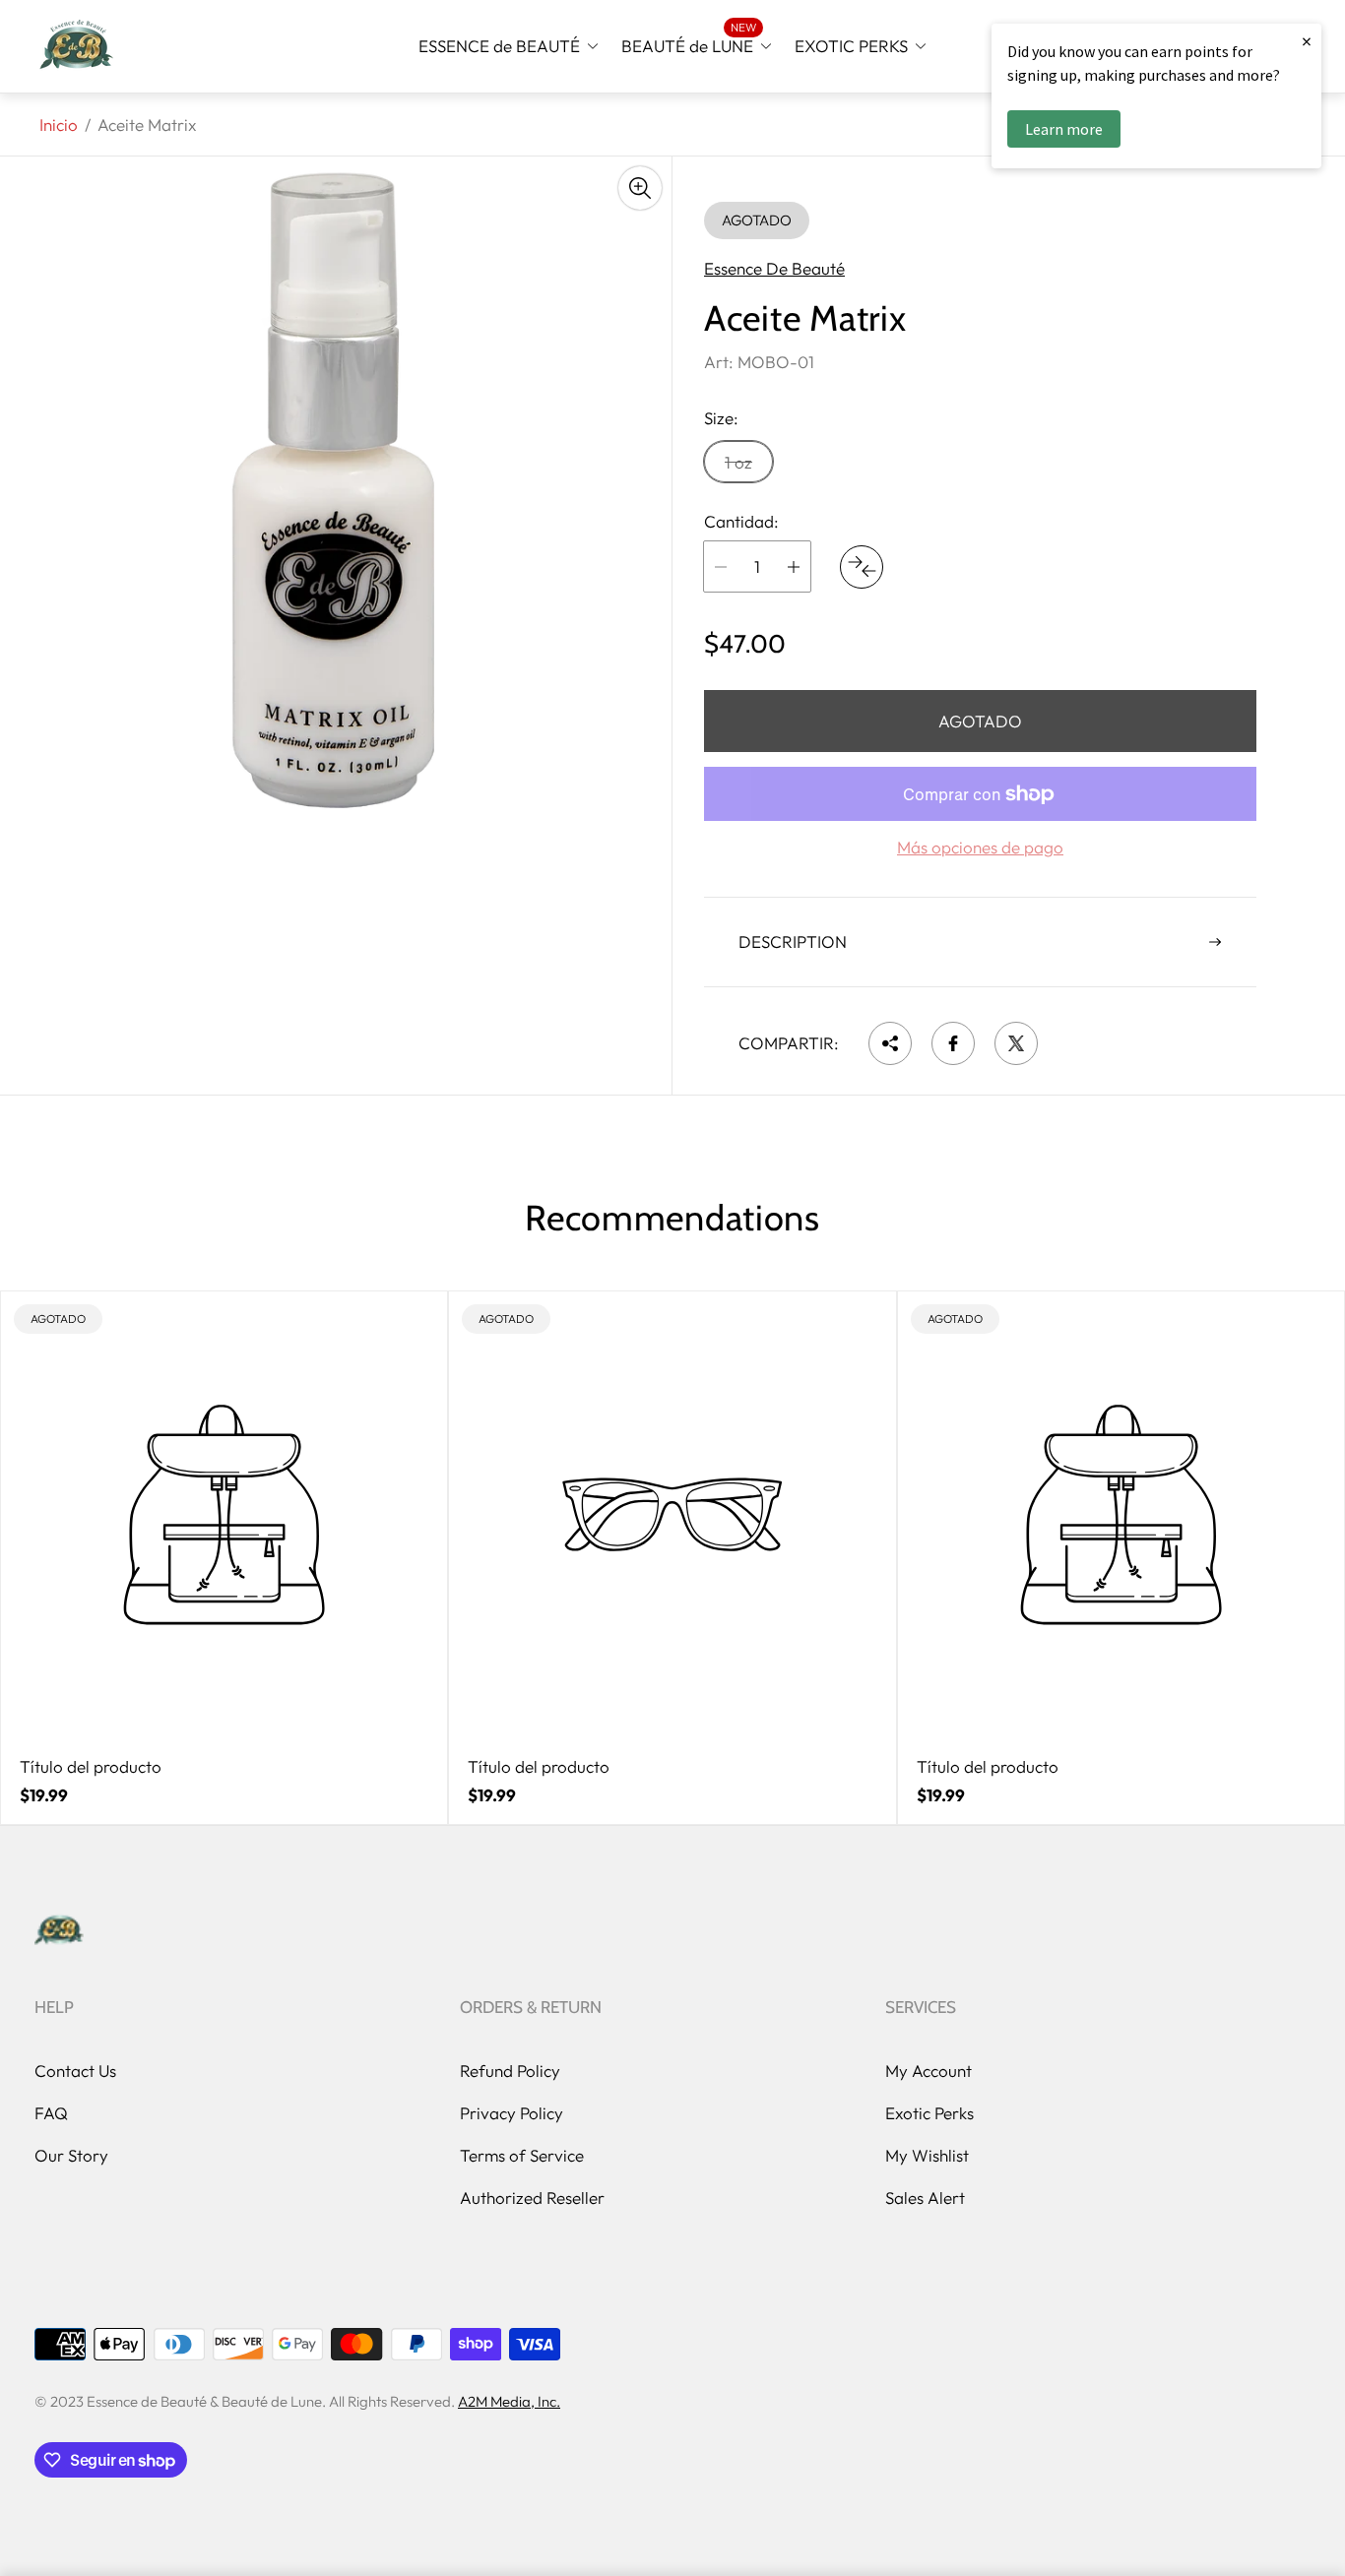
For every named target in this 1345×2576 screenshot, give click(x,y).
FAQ (51, 2113)
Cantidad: (741, 522)
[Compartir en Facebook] (953, 1043)
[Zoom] (640, 188)
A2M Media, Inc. (509, 2401)
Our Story (71, 2155)
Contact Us (75, 2071)
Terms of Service (522, 2155)
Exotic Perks (929, 2113)
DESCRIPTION (793, 942)
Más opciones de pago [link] (980, 848)
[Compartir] (890, 1043)
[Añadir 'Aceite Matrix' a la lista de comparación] (862, 567)
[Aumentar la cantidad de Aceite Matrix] (794, 566)
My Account (929, 2071)
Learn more (1064, 129)
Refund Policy (510, 2071)
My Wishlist (927, 2155)
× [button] (1307, 41)
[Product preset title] (224, 1514)
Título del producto (91, 1767)
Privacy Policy (512, 2113)
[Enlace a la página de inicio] (59, 1931)
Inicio (59, 125)
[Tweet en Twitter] (1016, 1043)
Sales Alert (925, 2198)
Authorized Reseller (532, 2198)
